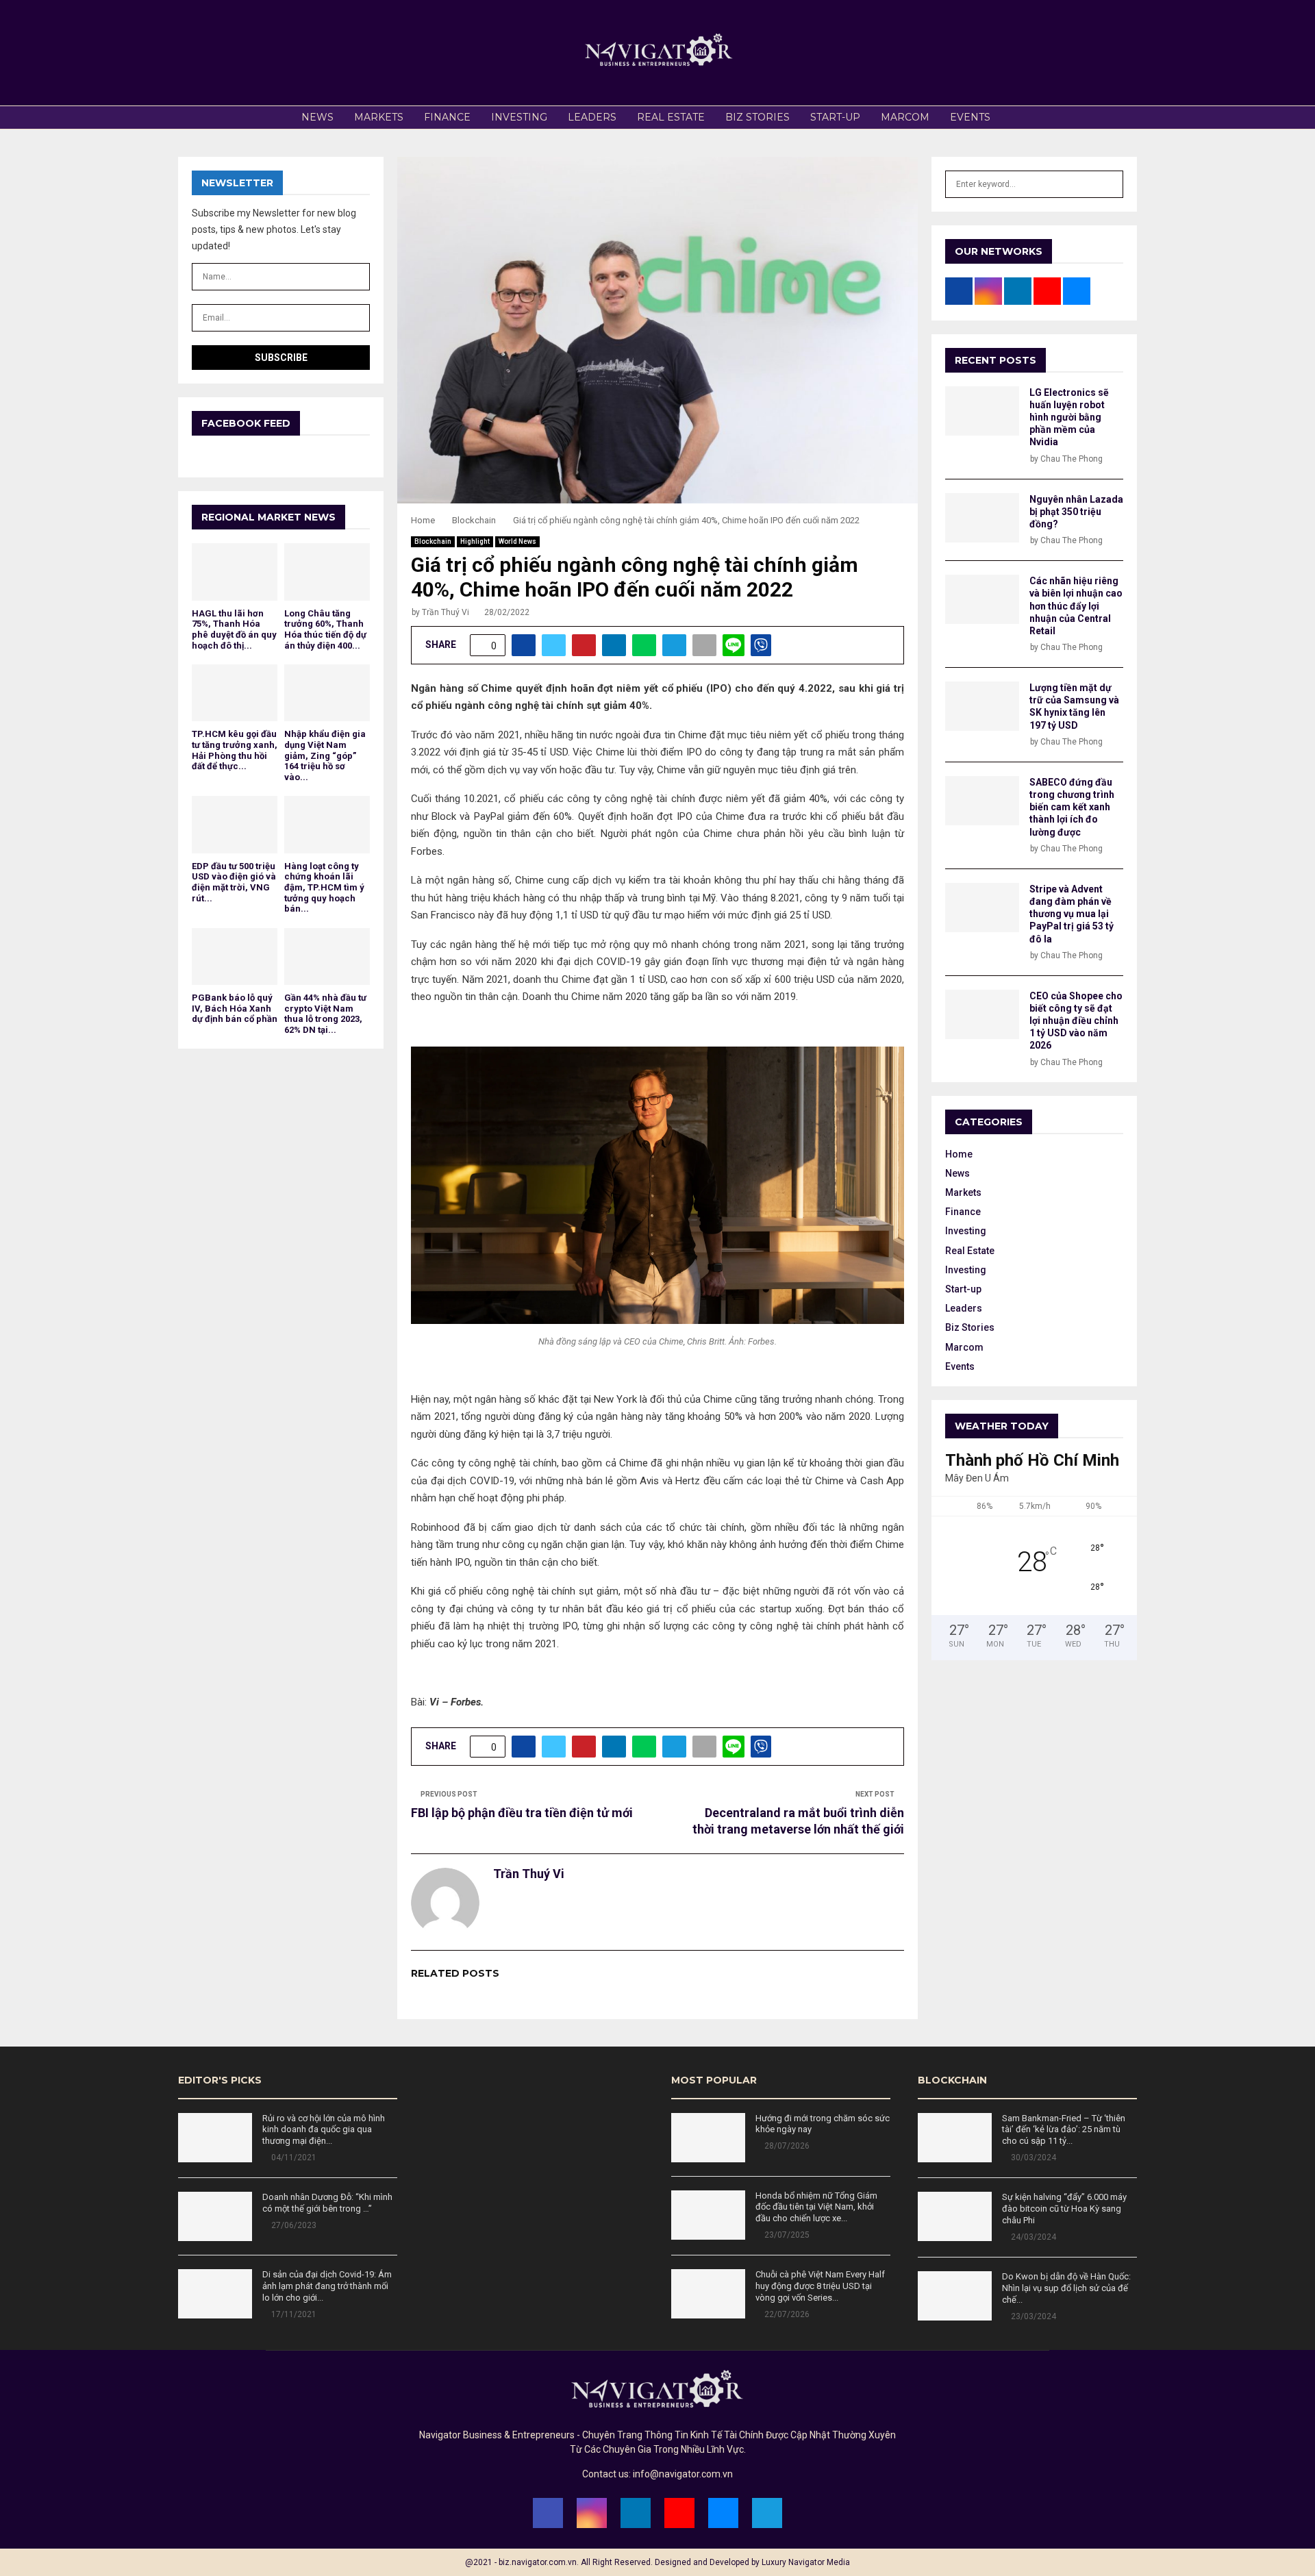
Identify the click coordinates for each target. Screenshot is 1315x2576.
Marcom (905, 117)
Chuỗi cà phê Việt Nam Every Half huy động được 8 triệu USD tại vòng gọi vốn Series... (820, 2286)
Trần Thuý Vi (446, 612)
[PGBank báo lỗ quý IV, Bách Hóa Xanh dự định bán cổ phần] (235, 956)
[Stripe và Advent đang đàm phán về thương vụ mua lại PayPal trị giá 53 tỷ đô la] (982, 908)
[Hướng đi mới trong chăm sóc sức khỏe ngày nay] (708, 2138)
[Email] (723, 2513)
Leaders (592, 117)
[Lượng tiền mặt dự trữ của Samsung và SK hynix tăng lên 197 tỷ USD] (982, 706)
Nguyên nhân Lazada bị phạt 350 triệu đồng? (1076, 512)
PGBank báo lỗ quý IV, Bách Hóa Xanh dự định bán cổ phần (235, 1008)
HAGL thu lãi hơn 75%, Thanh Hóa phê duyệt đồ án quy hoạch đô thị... (234, 629)
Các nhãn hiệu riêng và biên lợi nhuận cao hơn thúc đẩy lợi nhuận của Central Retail (1076, 606)
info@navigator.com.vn (683, 2474)
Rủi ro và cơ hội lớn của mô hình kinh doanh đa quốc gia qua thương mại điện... (324, 2130)
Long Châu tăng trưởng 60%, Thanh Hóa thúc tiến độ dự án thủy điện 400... (325, 629)
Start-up (835, 117)
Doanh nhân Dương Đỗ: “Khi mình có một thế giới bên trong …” (327, 2203)
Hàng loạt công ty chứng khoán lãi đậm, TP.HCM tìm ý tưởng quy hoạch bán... (324, 887)
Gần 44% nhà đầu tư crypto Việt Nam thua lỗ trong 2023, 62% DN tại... (325, 1014)
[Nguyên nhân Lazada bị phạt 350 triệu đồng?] (982, 518)
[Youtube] (679, 2513)
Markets (379, 117)
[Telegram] (767, 2513)
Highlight (475, 541)
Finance (447, 117)
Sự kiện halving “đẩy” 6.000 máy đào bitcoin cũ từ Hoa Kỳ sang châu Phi (1064, 2209)
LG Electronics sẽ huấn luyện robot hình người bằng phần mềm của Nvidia (1069, 417)
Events (970, 117)
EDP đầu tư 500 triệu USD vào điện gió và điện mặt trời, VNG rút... (234, 882)
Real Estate (671, 117)
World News (517, 541)
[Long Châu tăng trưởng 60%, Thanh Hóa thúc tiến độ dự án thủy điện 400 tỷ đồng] (327, 572)
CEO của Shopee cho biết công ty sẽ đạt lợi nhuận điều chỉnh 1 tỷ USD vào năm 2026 (1076, 1021)
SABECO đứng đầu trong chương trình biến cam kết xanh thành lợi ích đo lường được (1072, 807)
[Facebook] (548, 2513)
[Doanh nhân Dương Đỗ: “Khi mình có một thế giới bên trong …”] (215, 2216)
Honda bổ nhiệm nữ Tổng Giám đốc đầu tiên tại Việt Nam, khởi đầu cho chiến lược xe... (816, 2207)
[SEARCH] (1109, 184)
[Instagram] (592, 2513)
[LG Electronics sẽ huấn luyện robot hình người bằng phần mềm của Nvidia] (982, 411)
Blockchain (433, 541)
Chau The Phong (1072, 459)
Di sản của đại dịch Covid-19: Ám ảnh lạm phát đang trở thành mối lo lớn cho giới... (327, 2286)
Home (959, 1154)
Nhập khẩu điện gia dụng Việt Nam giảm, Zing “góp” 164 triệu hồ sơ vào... (325, 755)
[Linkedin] (636, 2513)
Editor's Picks (220, 2080)
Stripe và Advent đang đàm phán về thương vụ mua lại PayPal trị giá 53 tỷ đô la (1072, 914)
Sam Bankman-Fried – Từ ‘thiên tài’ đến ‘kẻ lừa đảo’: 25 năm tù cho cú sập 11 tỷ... (1064, 2130)
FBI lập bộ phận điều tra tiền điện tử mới (522, 1813)
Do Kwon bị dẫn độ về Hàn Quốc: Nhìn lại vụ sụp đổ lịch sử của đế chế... (1066, 2288)
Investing (519, 117)
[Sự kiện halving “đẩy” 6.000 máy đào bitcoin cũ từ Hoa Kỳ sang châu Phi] (955, 2216)
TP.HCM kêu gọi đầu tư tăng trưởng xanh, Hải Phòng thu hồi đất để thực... (235, 750)
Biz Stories (757, 117)
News (317, 117)
